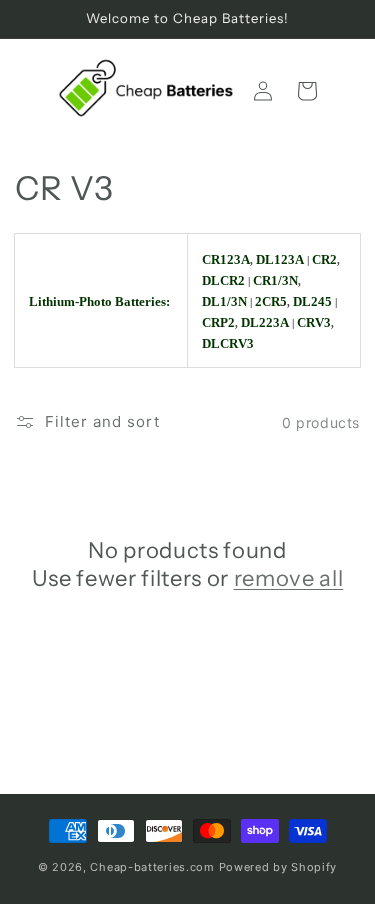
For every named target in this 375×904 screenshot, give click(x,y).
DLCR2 (223, 280)
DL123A (280, 259)
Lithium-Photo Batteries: (99, 301)
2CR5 (271, 301)
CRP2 (218, 322)
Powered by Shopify (278, 867)
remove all (289, 578)
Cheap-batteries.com (152, 867)
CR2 (324, 259)
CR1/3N (275, 280)
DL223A (265, 322)
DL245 (312, 301)
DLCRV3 (228, 343)
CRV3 (314, 322)
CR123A (226, 259)
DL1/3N (224, 301)
